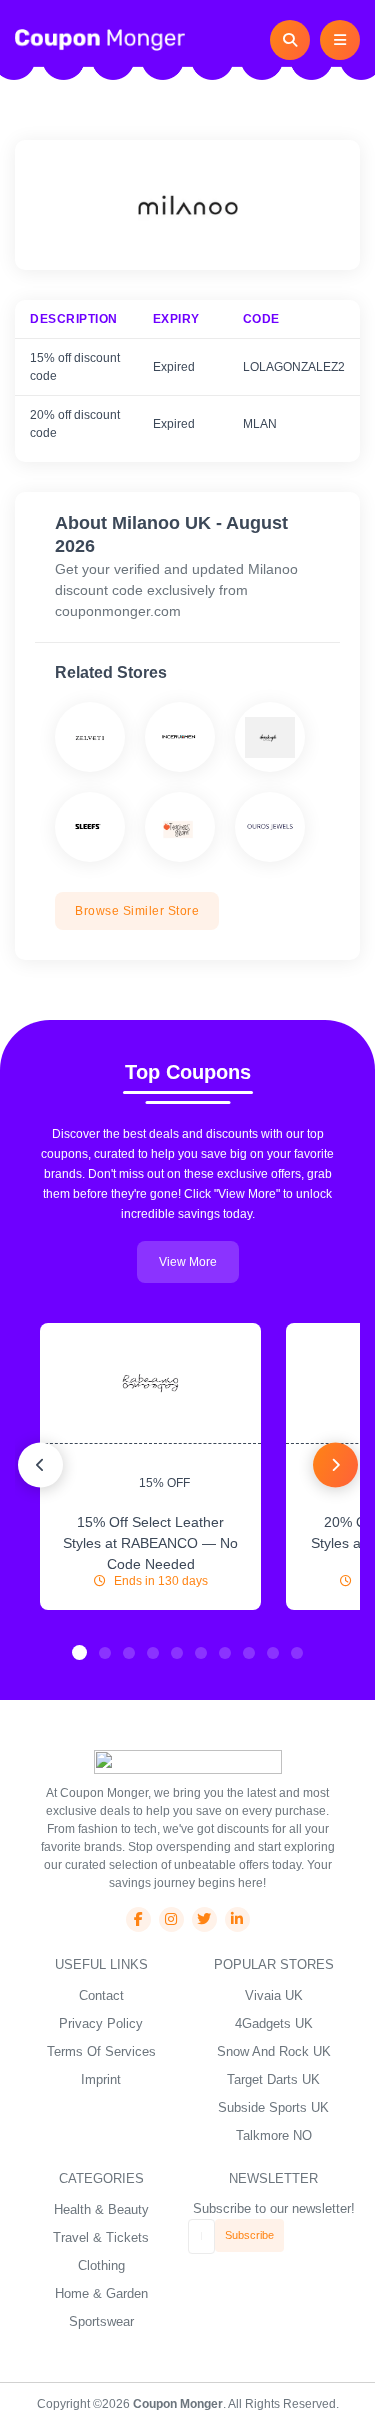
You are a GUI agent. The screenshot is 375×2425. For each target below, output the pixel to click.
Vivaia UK (274, 1995)
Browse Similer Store (137, 911)
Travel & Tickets (101, 2237)
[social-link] (138, 1919)
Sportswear (101, 2321)
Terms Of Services (101, 2051)
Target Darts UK (273, 2079)
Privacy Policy (101, 2023)
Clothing (101, 2265)
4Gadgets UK (274, 2023)
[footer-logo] (188, 1761)
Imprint (101, 2079)
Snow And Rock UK (274, 2051)
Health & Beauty (101, 2209)
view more (188, 1262)
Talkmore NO (274, 2135)
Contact (101, 1995)
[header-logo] (100, 39)
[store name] (90, 737)
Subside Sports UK (273, 2107)
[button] (79, 1652)
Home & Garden (101, 2293)
